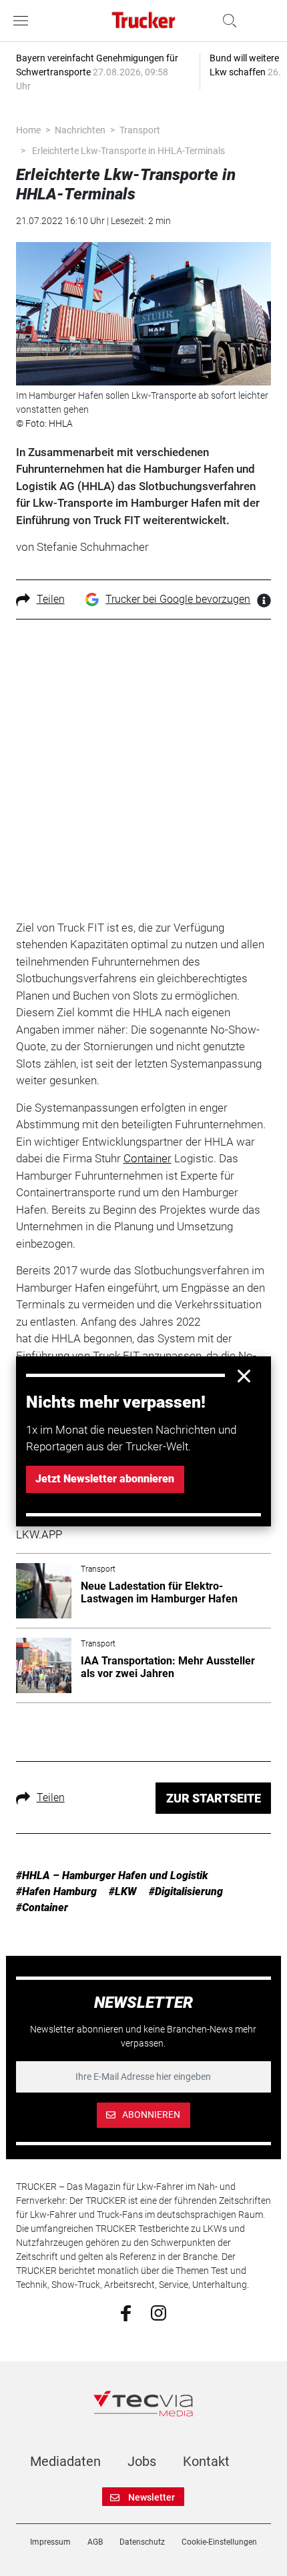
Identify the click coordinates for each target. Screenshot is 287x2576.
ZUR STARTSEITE (214, 1798)
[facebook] (126, 2313)
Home (28, 130)
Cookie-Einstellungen (219, 2542)
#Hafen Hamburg (56, 1891)
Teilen (51, 599)
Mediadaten (65, 2461)
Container (148, 1158)
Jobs (142, 2461)
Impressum (50, 2542)
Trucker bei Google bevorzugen (178, 599)
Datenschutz (142, 2542)
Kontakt (206, 2461)
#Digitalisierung (186, 1891)
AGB (95, 2542)
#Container (42, 1907)
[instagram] (159, 2312)
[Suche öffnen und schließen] (226, 21)
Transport (140, 130)
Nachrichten (80, 130)
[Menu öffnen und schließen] (24, 21)
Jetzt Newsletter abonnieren (105, 1479)
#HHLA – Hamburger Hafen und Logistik (112, 1875)
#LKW (123, 1891)
